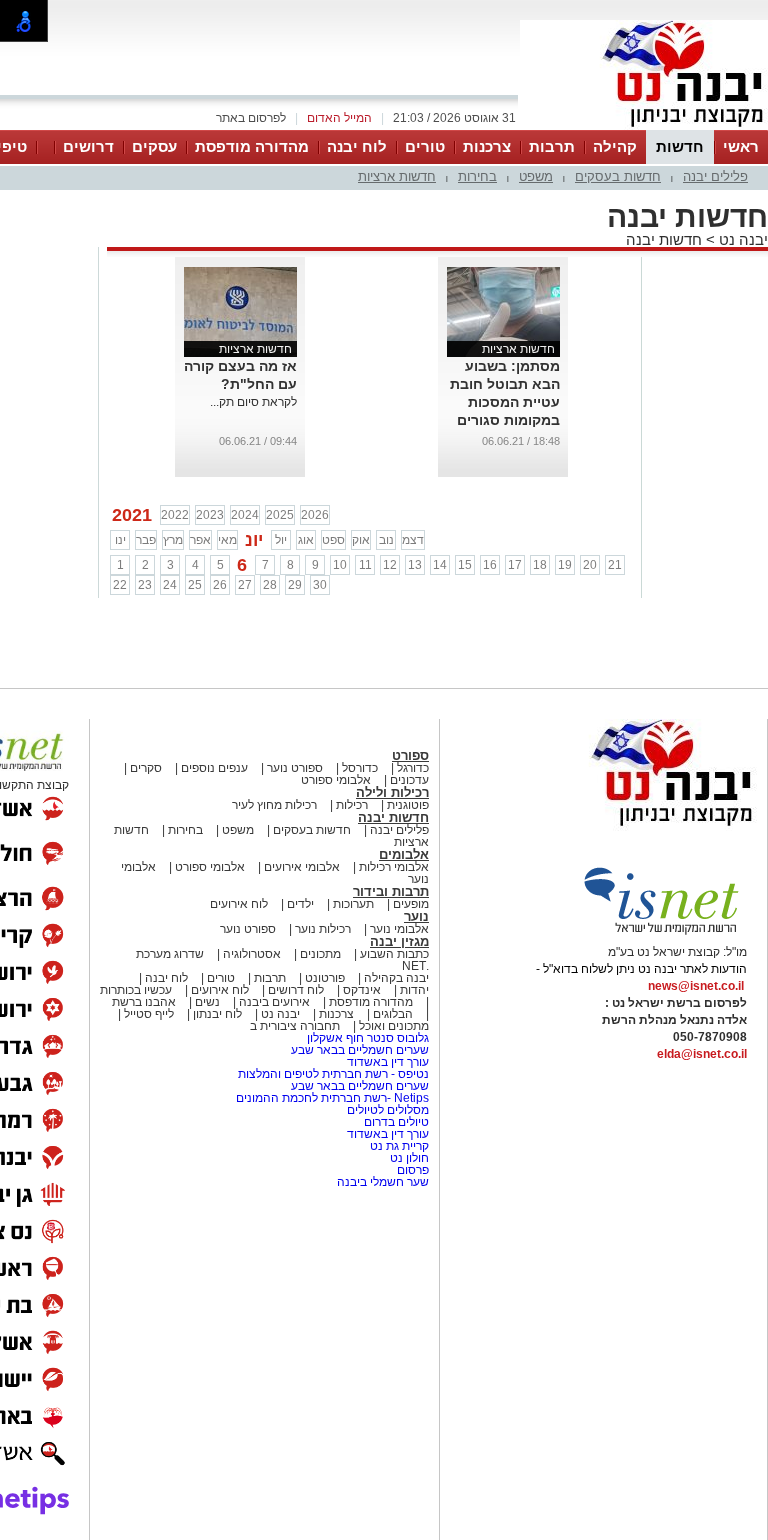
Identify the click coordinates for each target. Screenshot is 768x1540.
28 (270, 585)
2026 (315, 515)
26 (220, 585)
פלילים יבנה (715, 176)
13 (415, 565)
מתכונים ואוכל (394, 1026)
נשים (207, 1002)
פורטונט (325, 978)
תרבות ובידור (391, 891)
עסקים (154, 146)
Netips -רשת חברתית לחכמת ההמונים (332, 1098)
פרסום (411, 1170)
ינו (120, 540)
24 (170, 585)
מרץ (173, 540)
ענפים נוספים (214, 768)
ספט (333, 540)
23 (145, 585)
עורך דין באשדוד (388, 1062)
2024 (245, 515)
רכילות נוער (323, 929)
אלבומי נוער (399, 929)
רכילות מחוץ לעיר (274, 805)
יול (281, 540)
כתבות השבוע (394, 954)
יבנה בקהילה (396, 978)
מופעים (411, 904)
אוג (306, 540)
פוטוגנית (408, 805)
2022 (175, 515)
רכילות (352, 805)
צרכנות (487, 146)
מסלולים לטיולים (388, 1110)
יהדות (414, 990)
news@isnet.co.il (696, 986)
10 (340, 565)
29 (295, 585)
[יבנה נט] (633, 827)
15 (465, 565)
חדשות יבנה (664, 239)
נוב (386, 540)
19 (565, 565)
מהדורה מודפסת (252, 146)
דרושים (88, 146)
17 (515, 565)
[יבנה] (644, 128)
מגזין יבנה (399, 941)
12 (390, 565)
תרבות (552, 146)
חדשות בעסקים (618, 176)
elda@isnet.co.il (702, 1054)
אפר (200, 540)
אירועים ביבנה (274, 1002)
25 (195, 585)
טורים (425, 146)
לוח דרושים (296, 990)
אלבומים (404, 854)
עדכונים (409, 780)
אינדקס (362, 990)
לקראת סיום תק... (253, 402)
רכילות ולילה (392, 792)
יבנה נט (741, 239)
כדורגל (413, 768)
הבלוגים (393, 1014)
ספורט (410, 755)
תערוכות (353, 904)
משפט (536, 176)
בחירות (477, 176)
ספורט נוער (295, 768)
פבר (146, 540)
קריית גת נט (399, 1146)
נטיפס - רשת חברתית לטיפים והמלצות (333, 1074)
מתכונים (320, 954)
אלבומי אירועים (302, 867)
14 (440, 565)
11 (365, 565)
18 (540, 565)
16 (490, 565)
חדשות (680, 146)
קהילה (615, 146)
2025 (280, 515)
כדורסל (360, 768)
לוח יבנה (357, 146)
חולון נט (408, 1158)
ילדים (300, 904)
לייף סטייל (149, 1014)
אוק (361, 540)
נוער (416, 916)
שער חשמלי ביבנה (381, 1182)
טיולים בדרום (395, 1122)
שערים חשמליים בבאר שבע (358, 1050)
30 (320, 585)
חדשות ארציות (397, 176)
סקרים (146, 768)
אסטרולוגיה (252, 954)
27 (245, 585)
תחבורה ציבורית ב (295, 1026)
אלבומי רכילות (394, 867)
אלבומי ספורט (336, 780)
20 (590, 565)
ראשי (741, 146)
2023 (210, 515)
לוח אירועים (239, 904)
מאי (227, 540)
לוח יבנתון (217, 1014)
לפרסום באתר (251, 118)
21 (615, 565)
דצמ (413, 540)
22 (120, 585)
